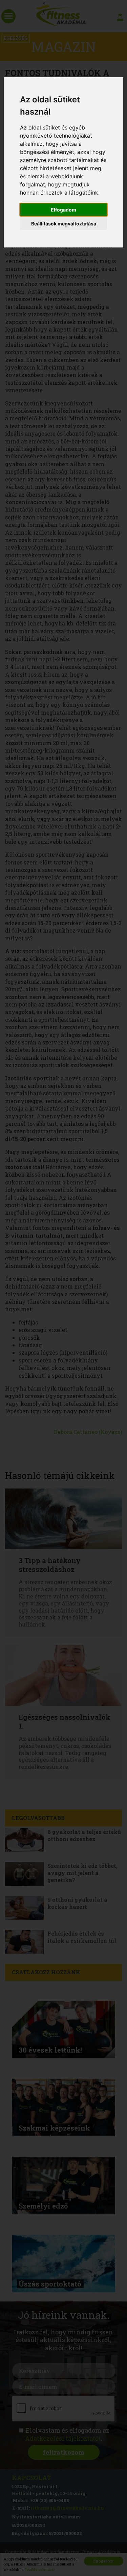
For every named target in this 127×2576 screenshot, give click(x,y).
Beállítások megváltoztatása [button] (64, 224)
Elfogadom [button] (63, 210)
